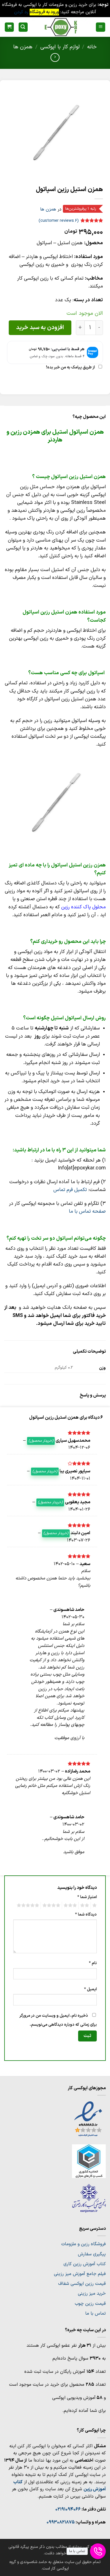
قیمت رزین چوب (90, 2304)
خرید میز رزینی (92, 2294)
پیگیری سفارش (92, 2254)
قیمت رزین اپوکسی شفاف (82, 2284)
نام (93, 1963)
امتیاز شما (87, 1897)
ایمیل (90, 1989)
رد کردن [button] (21, 12)
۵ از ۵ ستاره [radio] (29, 1905)
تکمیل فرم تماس (70, 1190)
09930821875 (61, 2522)
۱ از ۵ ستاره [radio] (95, 1905)
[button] (101, 27)
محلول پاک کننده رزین (83, 907)
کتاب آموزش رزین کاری (85, 2264)
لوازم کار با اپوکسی (60, 47)
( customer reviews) (59, 221)
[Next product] (55, 57)
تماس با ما (95, 2314)
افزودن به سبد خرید (40, 328)
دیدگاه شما (86, 1915)
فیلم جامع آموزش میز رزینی (80, 2274)
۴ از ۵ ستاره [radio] (52, 1905)
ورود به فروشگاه (44, 12)
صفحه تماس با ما (87, 1211)
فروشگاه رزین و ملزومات (83, 2244)
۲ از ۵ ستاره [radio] (85, 1905)
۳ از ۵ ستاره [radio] (71, 1905)
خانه (92, 47)
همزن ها (23, 47)
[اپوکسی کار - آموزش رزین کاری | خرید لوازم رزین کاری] (61, 27)
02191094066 (68, 2509)
